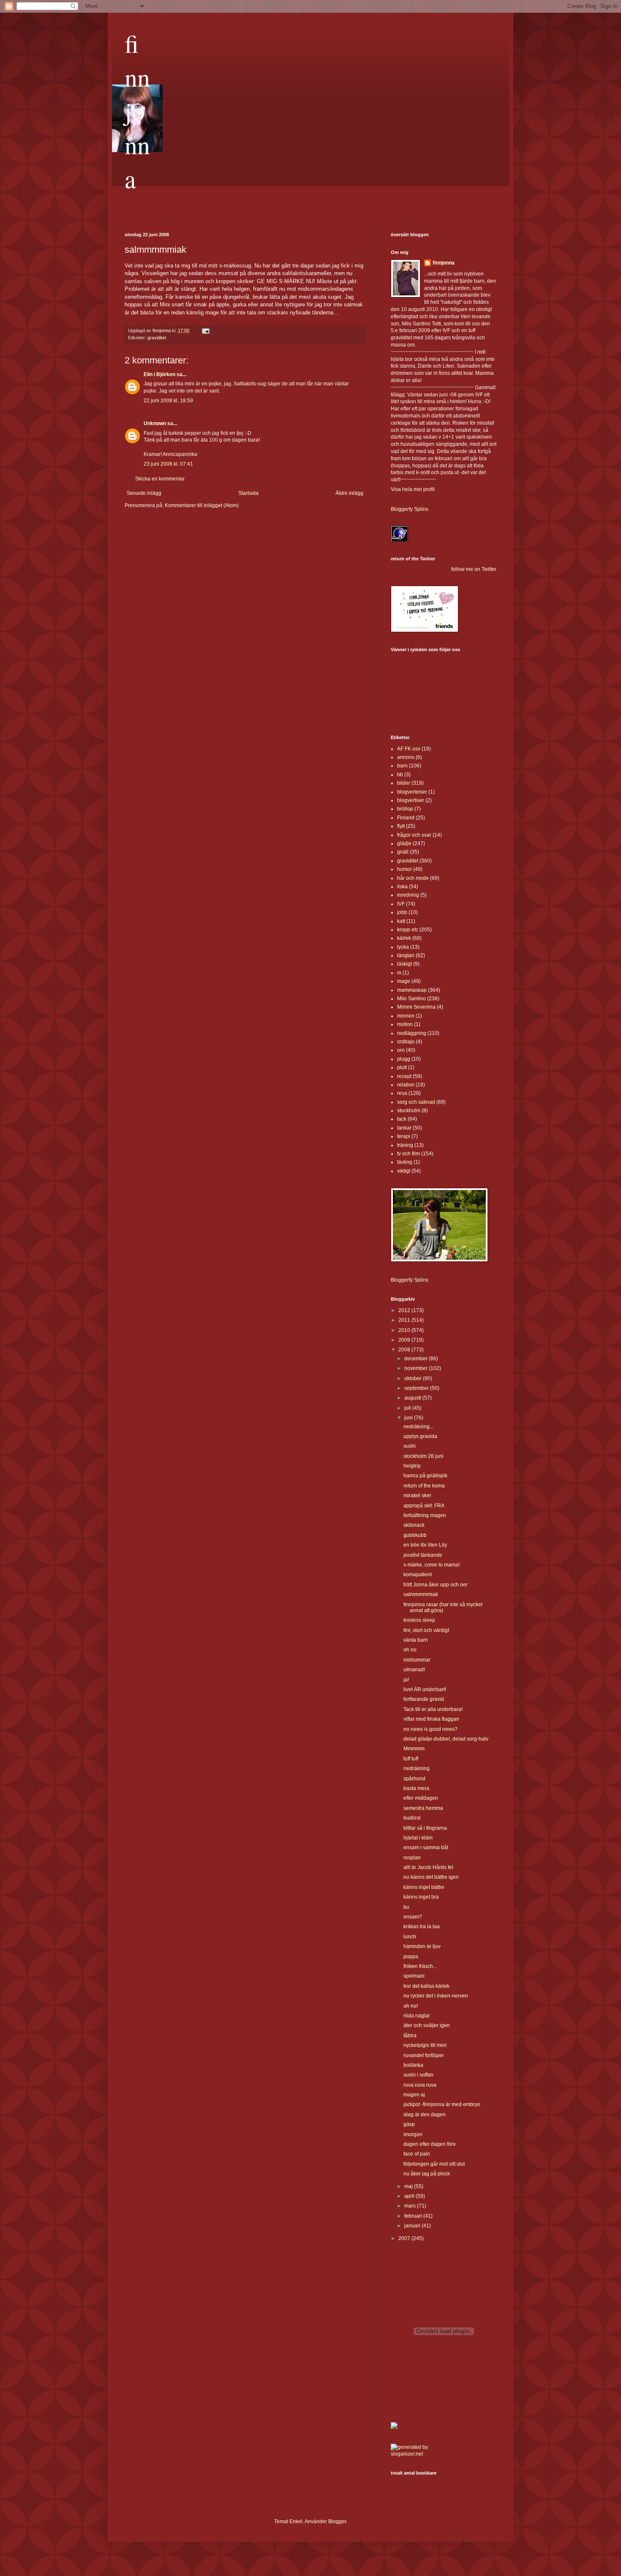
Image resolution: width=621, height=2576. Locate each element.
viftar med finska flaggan (431, 1719)
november (417, 1368)
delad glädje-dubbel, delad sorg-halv (446, 1739)
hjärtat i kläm (418, 1838)
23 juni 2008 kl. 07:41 (168, 464)
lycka (403, 947)
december (417, 1359)
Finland (406, 818)
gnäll (403, 852)
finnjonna (137, 111)
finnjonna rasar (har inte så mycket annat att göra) (443, 1607)
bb (400, 775)
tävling (405, 1162)
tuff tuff (411, 1759)
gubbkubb (415, 1535)
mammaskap (412, 990)
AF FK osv (409, 749)
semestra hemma (423, 1808)
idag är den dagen (425, 2115)
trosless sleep (419, 1620)
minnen (406, 1016)
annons (406, 757)
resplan (412, 1858)
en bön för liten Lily (425, 1545)
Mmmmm (414, 1749)
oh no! (411, 2006)
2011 (405, 1320)
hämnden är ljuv (422, 1946)
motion (405, 1024)
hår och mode (413, 878)
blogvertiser (411, 800)
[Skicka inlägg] (205, 330)
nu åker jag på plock (427, 2174)
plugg (404, 1059)
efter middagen (421, 1798)
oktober (414, 1378)
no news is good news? (430, 1729)
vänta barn (416, 1640)
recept (404, 1076)
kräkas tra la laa (422, 1927)
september (417, 1388)
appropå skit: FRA (424, 1506)
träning (405, 1145)
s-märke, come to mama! (432, 1565)
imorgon (413, 2134)
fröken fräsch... (420, 1966)
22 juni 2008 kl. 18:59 (168, 401)
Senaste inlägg (144, 493)
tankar (404, 1128)
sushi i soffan (418, 2075)
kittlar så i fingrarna (425, 1828)
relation (406, 1085)
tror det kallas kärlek (426, 1986)
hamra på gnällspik (425, 1476)
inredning (408, 895)
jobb (402, 912)
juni (409, 1418)
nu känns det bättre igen (431, 1877)
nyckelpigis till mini (425, 2045)
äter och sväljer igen (427, 2025)
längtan (406, 955)
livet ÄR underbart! (425, 1689)
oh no (410, 1650)
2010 (405, 1330)
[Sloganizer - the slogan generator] (414, 2454)
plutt (402, 1067)
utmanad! (414, 1670)
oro (401, 1050)
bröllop (405, 809)
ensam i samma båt (426, 1847)
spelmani (414, 1976)
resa (402, 1093)
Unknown (155, 423)
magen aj (414, 2095)
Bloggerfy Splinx (410, 509)
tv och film (409, 1154)
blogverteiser (412, 792)
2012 (405, 1310)
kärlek (404, 938)
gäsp (409, 2124)
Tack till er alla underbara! (433, 1709)
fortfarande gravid (424, 1699)
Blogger (337, 2521)
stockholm (409, 1111)
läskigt (404, 964)
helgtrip (412, 1466)
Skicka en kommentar (160, 479)
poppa (411, 1957)
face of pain (417, 2154)
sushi (410, 1446)
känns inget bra (421, 1897)
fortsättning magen (425, 1515)
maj (409, 2186)
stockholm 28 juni (424, 1456)
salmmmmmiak (421, 1594)
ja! (406, 1680)
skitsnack (414, 1525)
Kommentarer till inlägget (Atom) (202, 505)
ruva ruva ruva (420, 2085)
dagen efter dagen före (430, 2144)
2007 (405, 2238)
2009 (405, 1340)
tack (402, 1119)
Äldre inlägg (349, 493)
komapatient (418, 1575)
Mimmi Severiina (416, 1007)
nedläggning (412, 1033)
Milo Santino (411, 999)
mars (411, 2206)
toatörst (412, 1818)
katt (401, 921)
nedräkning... (418, 1427)
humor (404, 869)
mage (404, 981)
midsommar (417, 1660)
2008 (405, 1350)
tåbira (410, 2036)
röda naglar (417, 2016)
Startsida (248, 493)
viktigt (404, 1171)
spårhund (414, 1779)
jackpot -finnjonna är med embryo (442, 2104)
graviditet (157, 338)
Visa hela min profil (413, 489)
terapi (404, 1136)
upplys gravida (420, 1436)
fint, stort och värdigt (426, 1630)
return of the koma (424, 1486)
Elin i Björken (159, 374)
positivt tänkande (423, 1555)
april (410, 2196)
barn (402, 766)
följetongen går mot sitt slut (434, 2164)
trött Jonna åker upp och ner (436, 1585)
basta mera (416, 1788)
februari (414, 2216)
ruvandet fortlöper (424, 2055)
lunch (410, 1937)
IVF (401, 904)
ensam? (413, 1917)
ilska (402, 887)
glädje (404, 843)
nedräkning (417, 1768)
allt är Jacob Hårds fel (428, 1867)
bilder (404, 783)
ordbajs (406, 1042)
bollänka (413, 2065)
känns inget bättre (424, 1887)
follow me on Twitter (474, 569)
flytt (401, 826)
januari (413, 2226)
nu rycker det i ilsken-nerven (436, 1996)
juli (408, 1408)
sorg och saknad (416, 1102)
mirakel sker (417, 1495)
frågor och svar (414, 835)
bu (406, 1907)
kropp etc (408, 930)
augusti (413, 1398)
